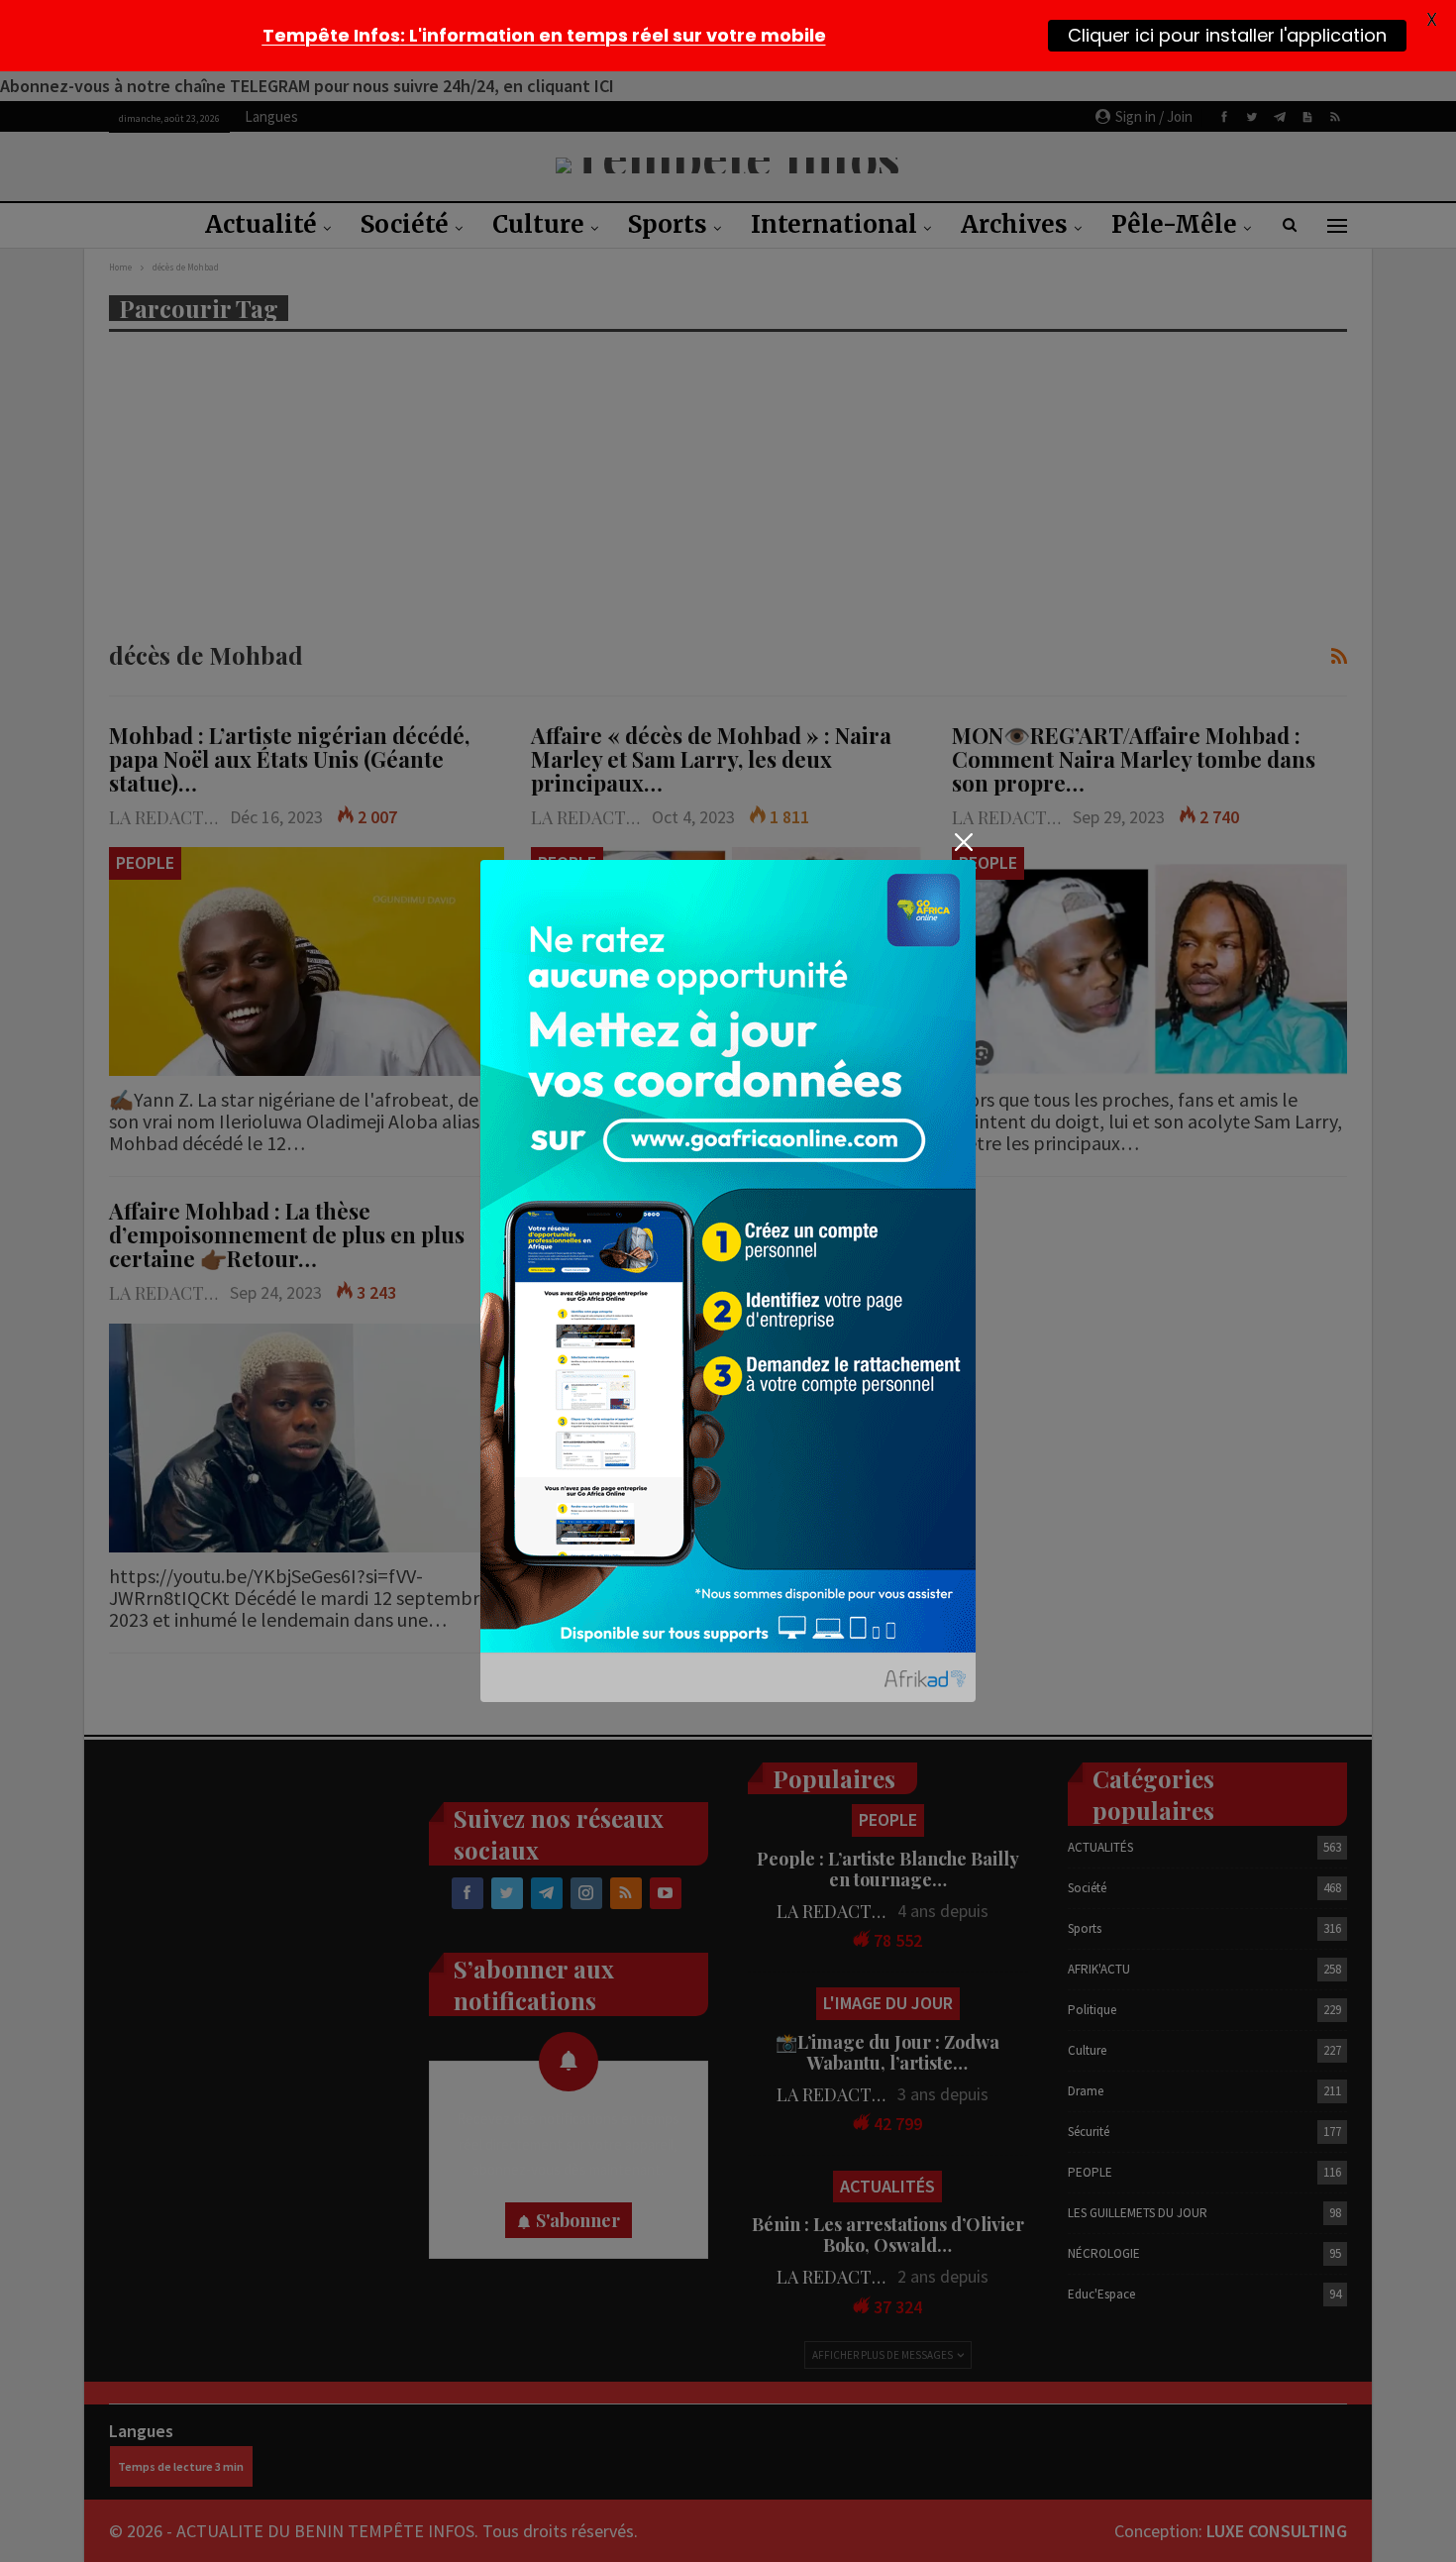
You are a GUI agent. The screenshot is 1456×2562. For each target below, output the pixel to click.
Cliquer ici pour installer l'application (1227, 35)
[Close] (963, 843)
